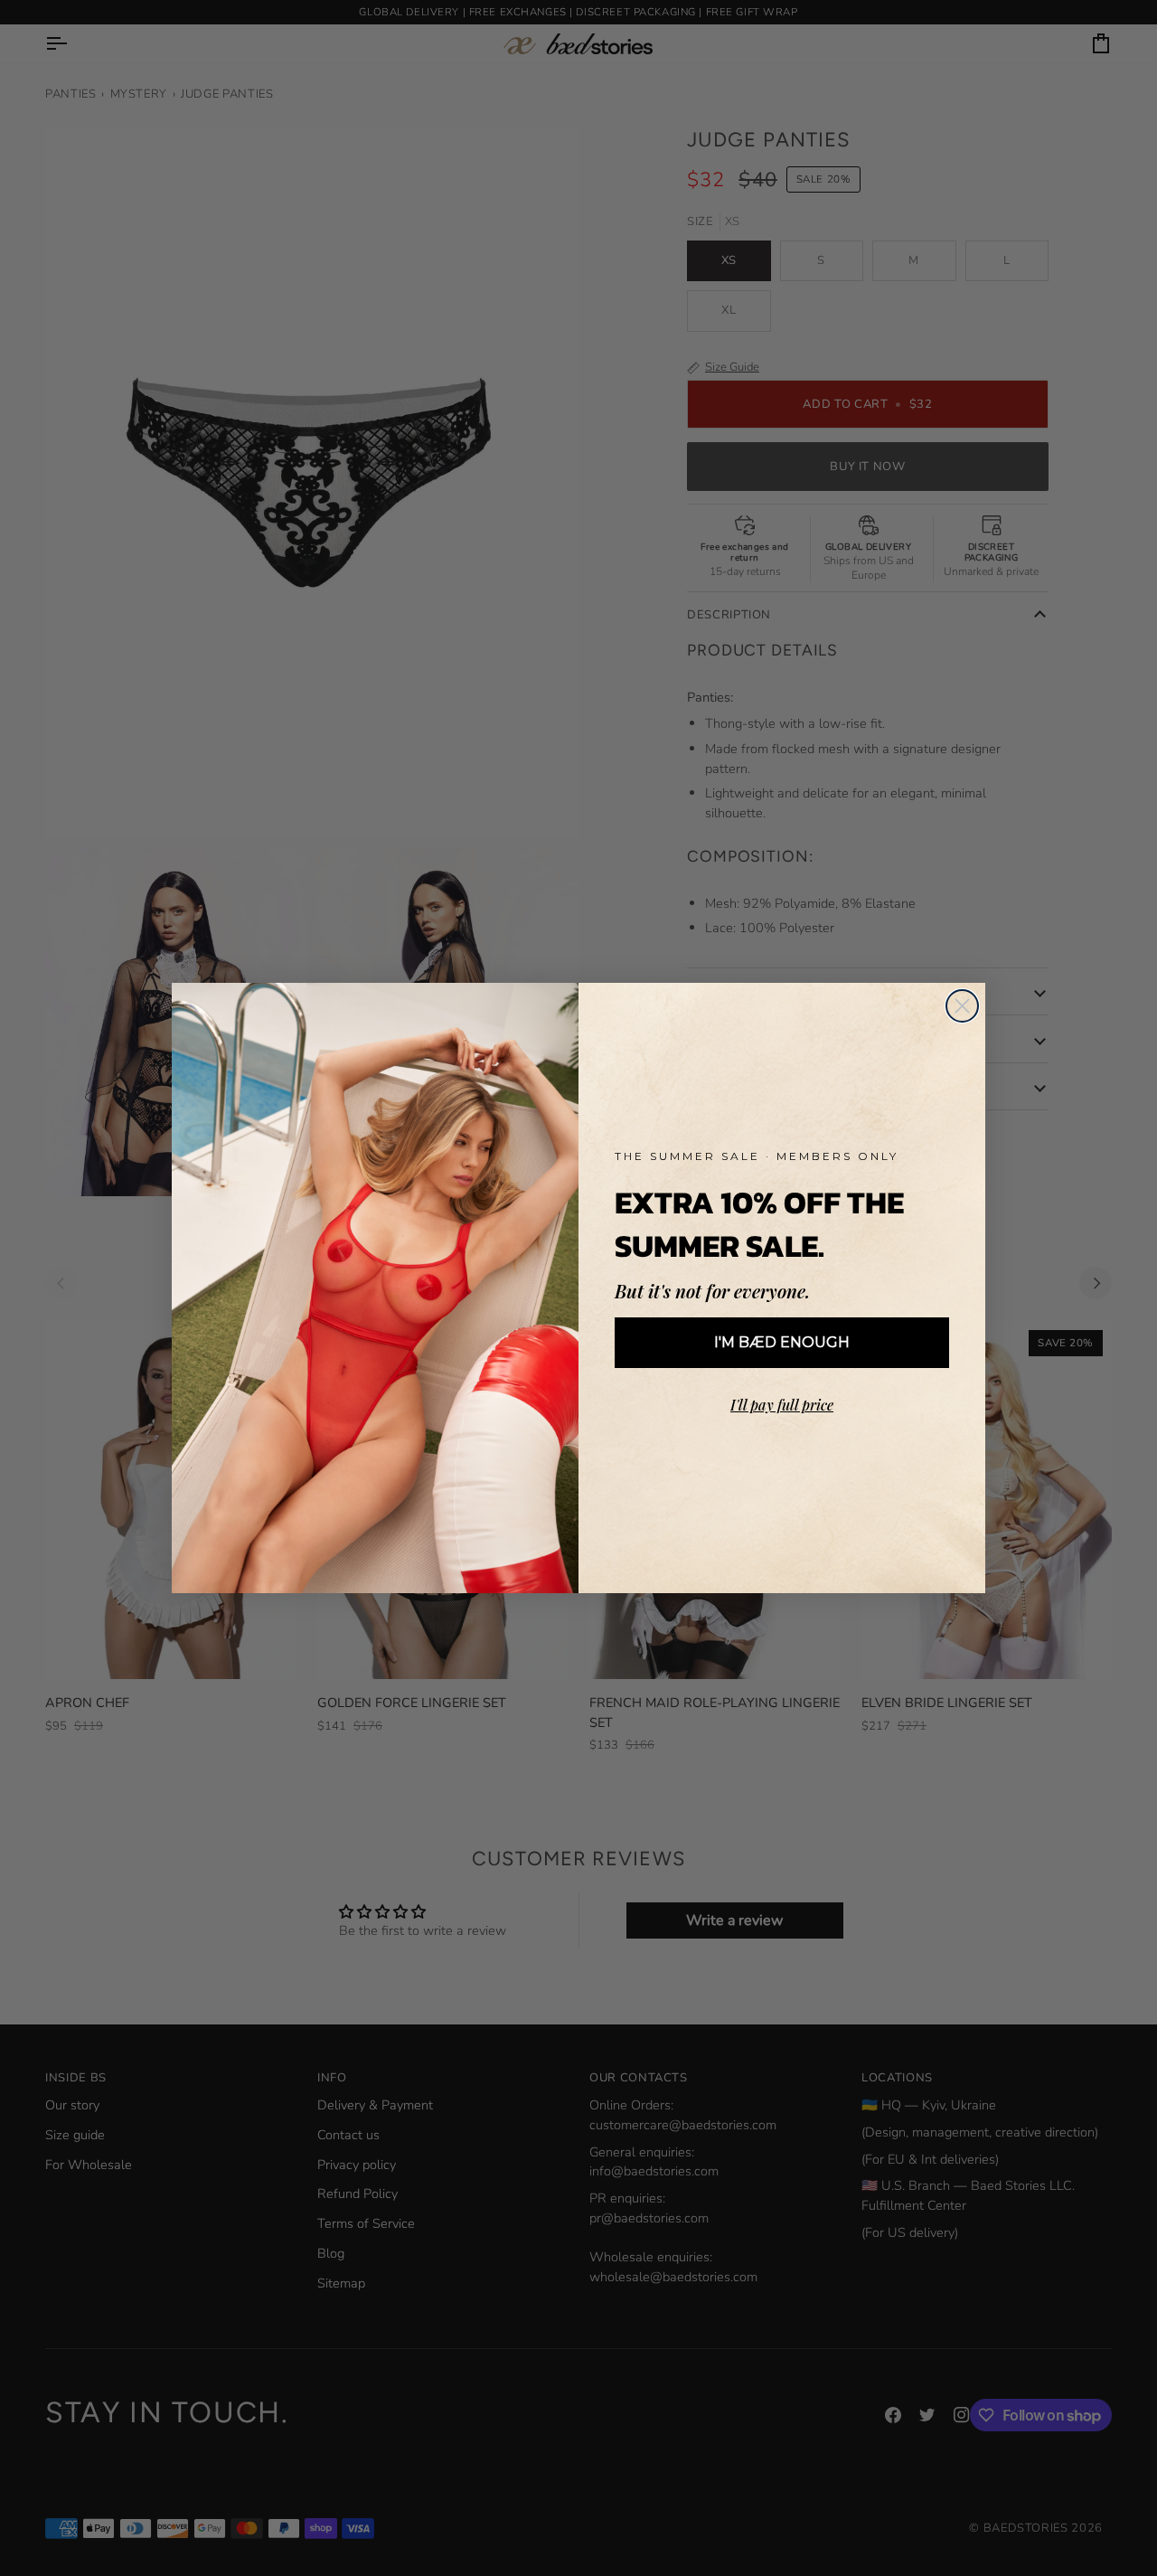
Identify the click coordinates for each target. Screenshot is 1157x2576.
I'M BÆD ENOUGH (782, 1342)
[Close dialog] (962, 1006)
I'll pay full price (782, 1405)
